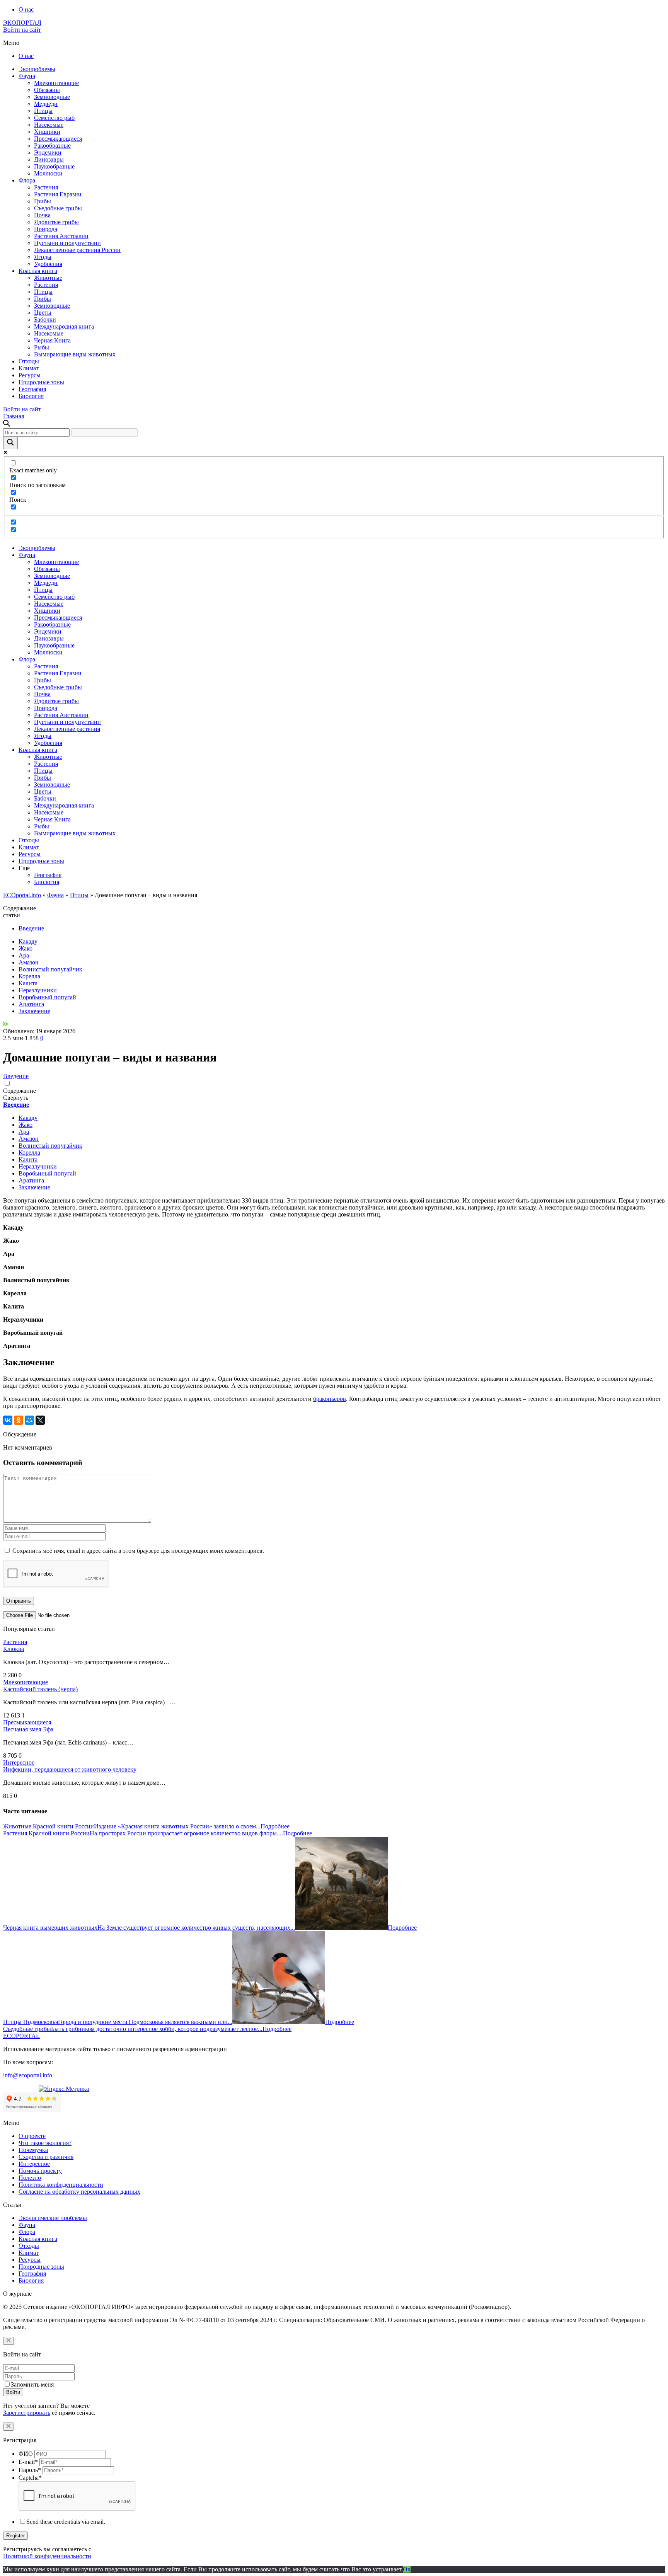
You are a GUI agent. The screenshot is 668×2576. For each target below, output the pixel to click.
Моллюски (48, 173)
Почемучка (33, 2150)
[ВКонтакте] (8, 1420)
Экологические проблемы (53, 2218)
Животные (48, 278)
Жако (26, 948)
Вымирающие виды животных (75, 354)
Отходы (29, 361)
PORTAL (21, 2036)
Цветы (43, 313)
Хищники (47, 132)
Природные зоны (41, 382)
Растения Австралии (61, 236)
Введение (31, 928)
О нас (26, 9)
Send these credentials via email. (66, 2522)
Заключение (34, 1011)
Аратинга (31, 1004)
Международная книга (64, 326)
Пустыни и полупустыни (67, 243)
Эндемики (48, 152)
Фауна (27, 76)
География (32, 389)
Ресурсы (30, 375)
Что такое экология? (45, 2143)
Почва (42, 215)
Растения (46, 187)
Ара (24, 955)
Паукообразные (54, 166)
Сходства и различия (46, 2157)
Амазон (29, 962)
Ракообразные (52, 146)
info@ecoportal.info (28, 2075)
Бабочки (45, 319)
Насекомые (49, 125)
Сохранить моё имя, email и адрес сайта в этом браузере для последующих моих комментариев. (138, 1551)
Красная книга (38, 271)
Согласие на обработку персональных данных (79, 2192)
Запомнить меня (32, 2384)
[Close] (9, 2341)
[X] (40, 1420)
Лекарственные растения (67, 729)
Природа (46, 229)
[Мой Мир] (29, 1420)
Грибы (43, 201)
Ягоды (43, 257)
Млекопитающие (56, 83)
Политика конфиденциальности (61, 2185)
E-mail (28, 2462)
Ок (407, 2569)
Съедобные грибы (58, 208)
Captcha (30, 2478)
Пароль (30, 2470)
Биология (31, 396)
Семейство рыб (54, 118)
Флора (27, 180)
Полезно (30, 2178)
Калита (28, 983)
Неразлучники (38, 990)
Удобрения (48, 264)
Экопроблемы (37, 69)
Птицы (43, 111)
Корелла (29, 976)
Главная (14, 416)
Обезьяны (47, 90)
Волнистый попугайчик (50, 969)
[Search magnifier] (10, 443)
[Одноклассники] (19, 1420)
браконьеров (330, 1399)
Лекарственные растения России (77, 250)
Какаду (28, 941)
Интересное (19, 1762)
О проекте (32, 2136)
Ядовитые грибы (56, 222)
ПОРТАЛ (22, 23)
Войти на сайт (22, 30)
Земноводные (52, 97)
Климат (29, 368)
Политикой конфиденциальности (47, 2556)
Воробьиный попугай (47, 997)
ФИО (26, 2454)
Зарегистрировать (27, 2413)
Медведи (46, 104)
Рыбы (42, 347)
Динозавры (49, 159)
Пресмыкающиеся (58, 139)
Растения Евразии (58, 194)
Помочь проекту (40, 2171)
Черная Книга (52, 340)
